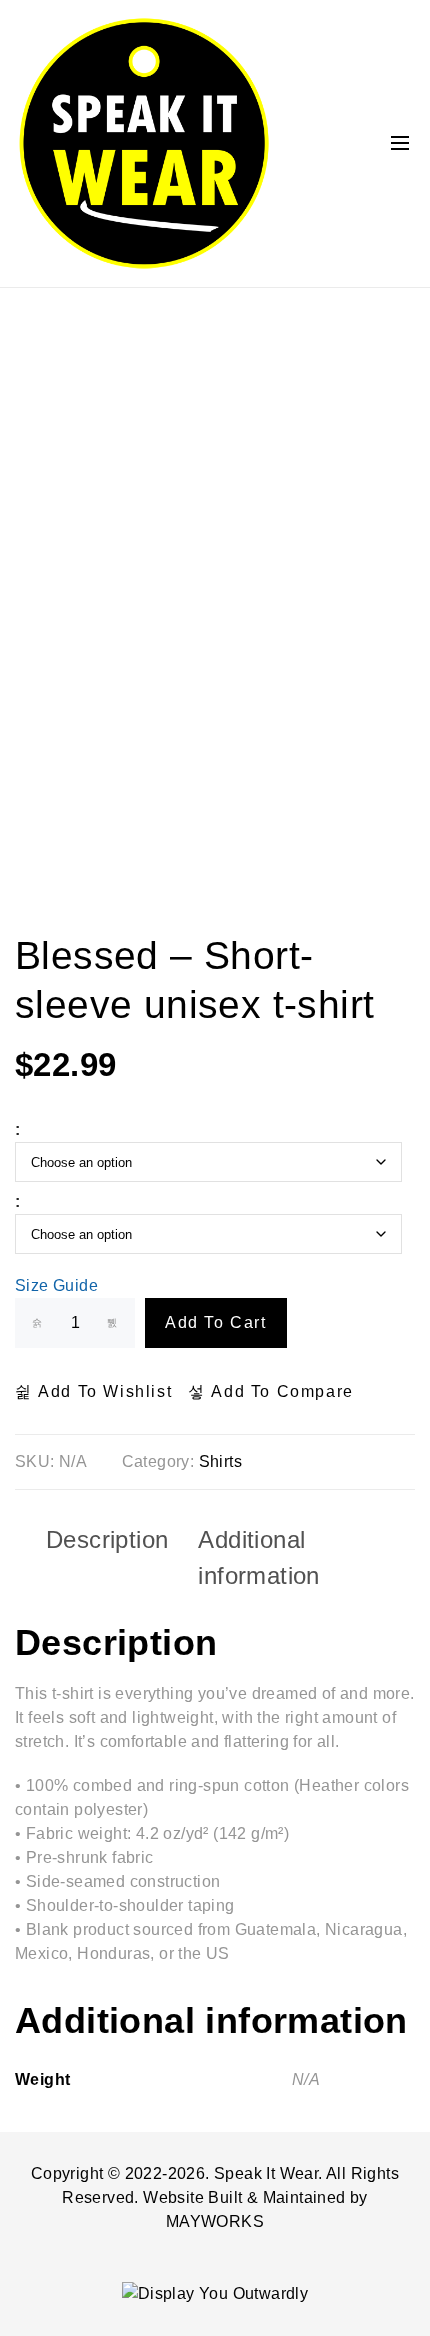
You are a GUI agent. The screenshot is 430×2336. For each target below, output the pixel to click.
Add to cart (216, 1322)
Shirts (220, 1461)
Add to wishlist (102, 1391)
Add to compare (280, 1391)
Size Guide (56, 1285)
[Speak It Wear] (143, 143)
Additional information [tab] (258, 1557)
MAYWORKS (215, 2221)
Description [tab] (107, 1539)
